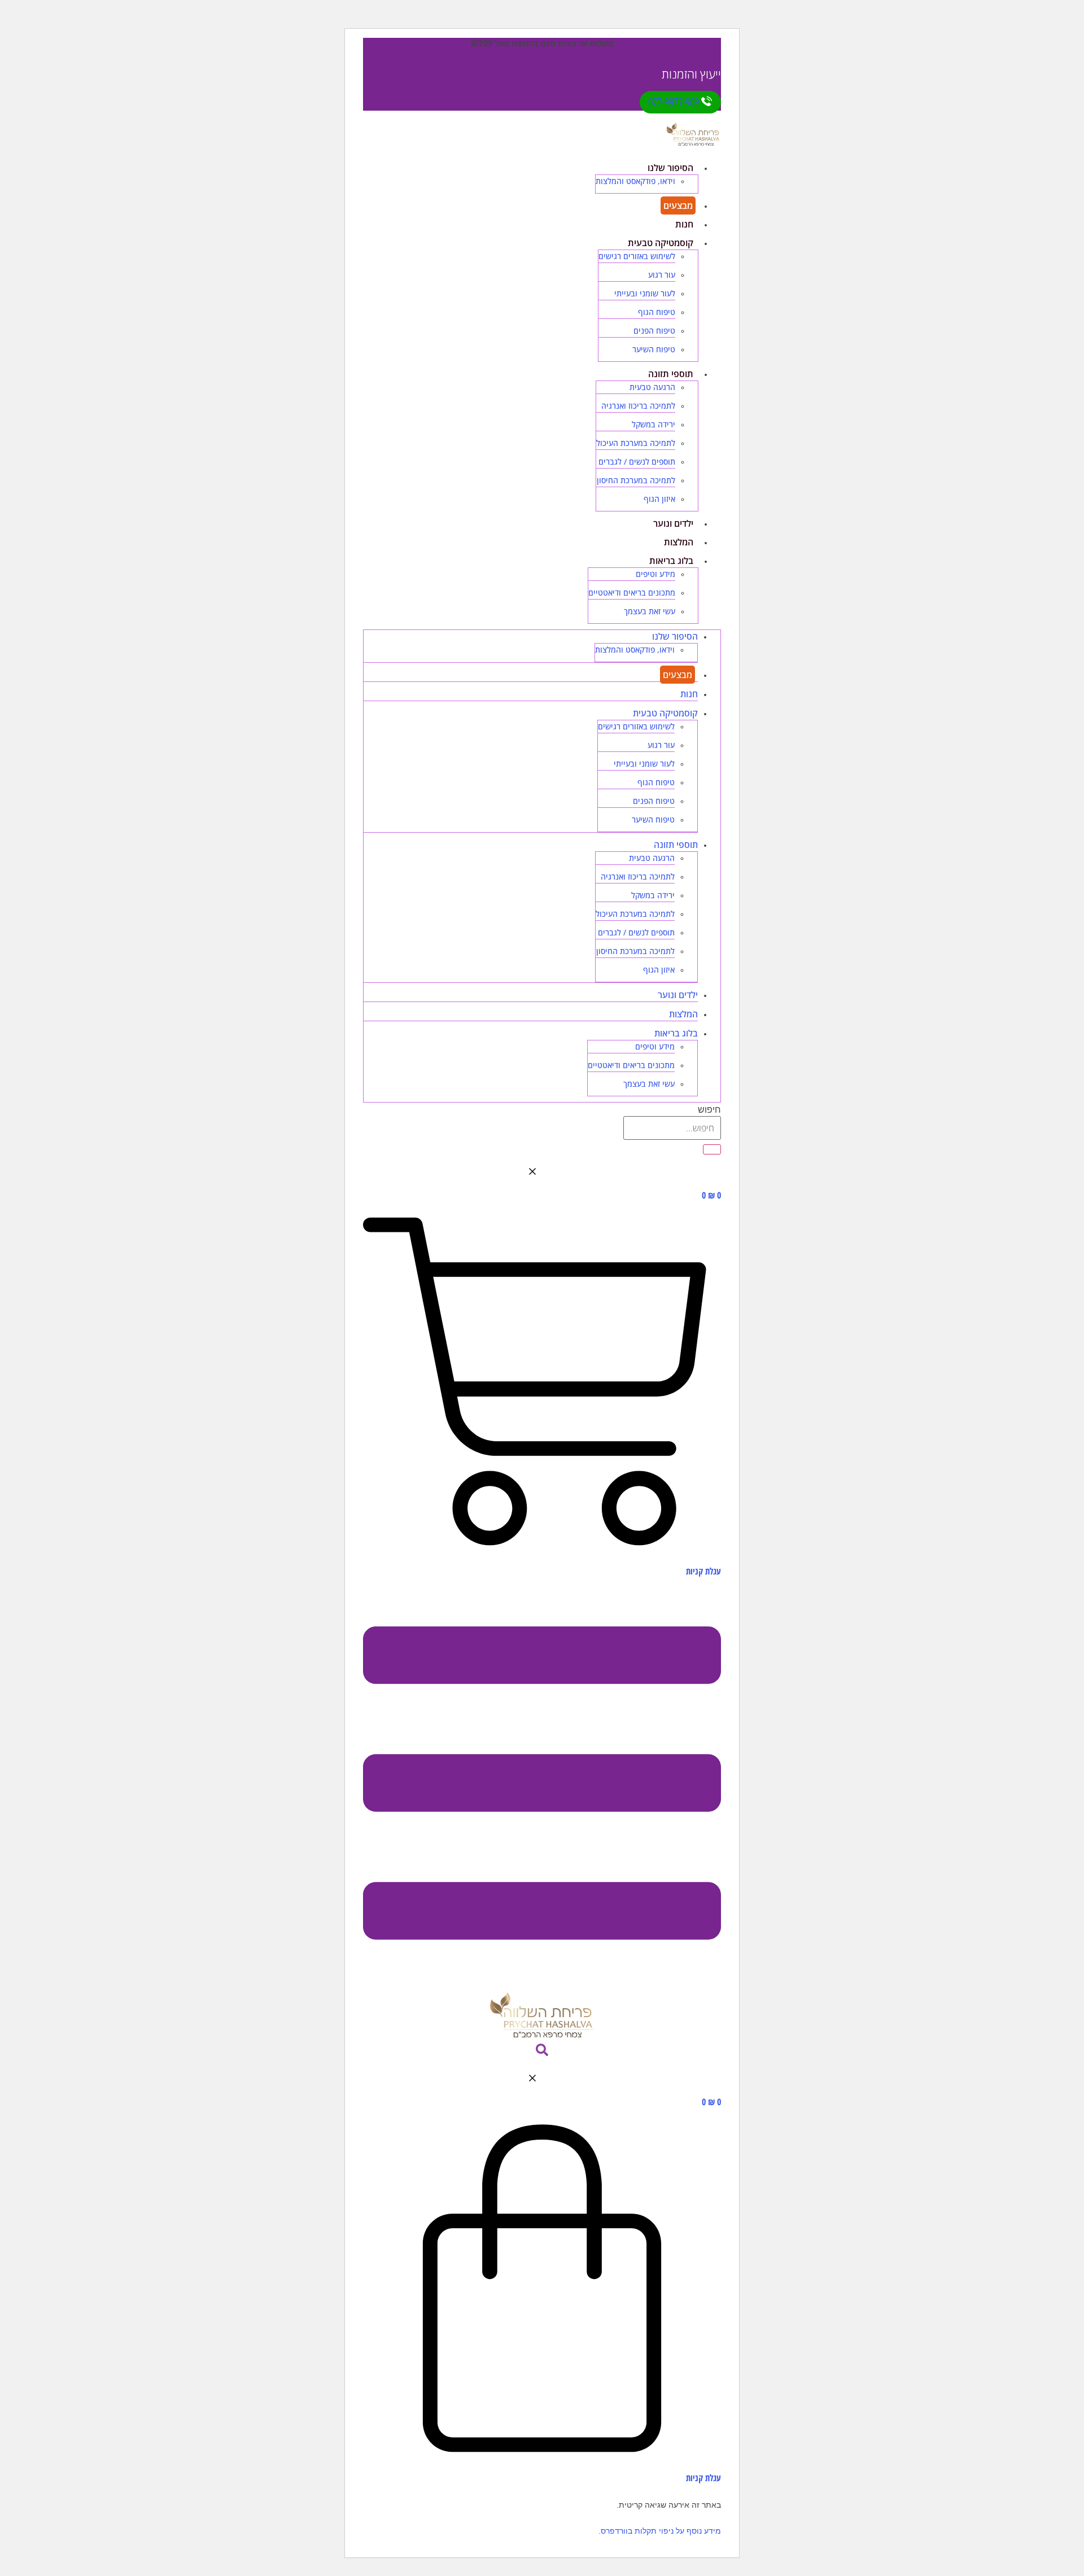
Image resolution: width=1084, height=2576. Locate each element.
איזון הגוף (659, 499)
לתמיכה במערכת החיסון (636, 480)
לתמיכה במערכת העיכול (636, 443)
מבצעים (678, 205)
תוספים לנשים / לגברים (637, 462)
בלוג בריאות (671, 561)
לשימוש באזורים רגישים (637, 256)
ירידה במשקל (654, 424)
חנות (684, 224)
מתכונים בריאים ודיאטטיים (632, 592)
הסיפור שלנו (670, 168)
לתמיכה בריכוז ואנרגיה (638, 406)
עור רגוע (662, 275)
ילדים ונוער (673, 523)
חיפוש (709, 1110)
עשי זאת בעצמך (650, 611)
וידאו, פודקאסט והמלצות (635, 181)
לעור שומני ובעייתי (645, 293)
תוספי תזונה (671, 374)
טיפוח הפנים (654, 331)
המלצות (679, 542)
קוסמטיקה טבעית (661, 243)
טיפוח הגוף (657, 312)
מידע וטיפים (655, 574)
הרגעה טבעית (652, 387)
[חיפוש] (712, 1149)
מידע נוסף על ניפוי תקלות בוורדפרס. (660, 2531)
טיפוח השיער (654, 349)
